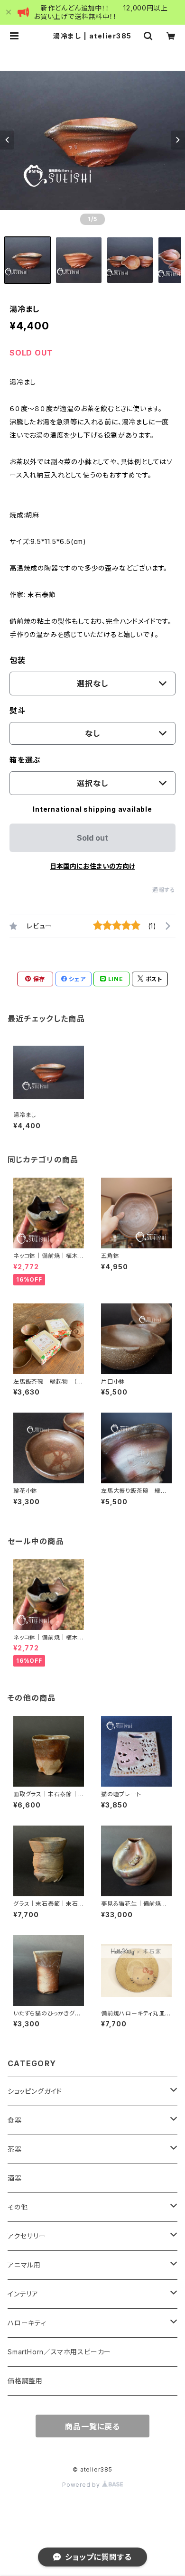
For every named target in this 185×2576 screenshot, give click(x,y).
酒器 (15, 2178)
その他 (18, 2207)
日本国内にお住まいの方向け (92, 866)
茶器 (15, 2149)
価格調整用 (25, 2381)
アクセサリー (27, 2236)
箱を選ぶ (25, 760)
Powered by (82, 2485)
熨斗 (18, 711)
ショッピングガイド (35, 2091)
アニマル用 (24, 2265)
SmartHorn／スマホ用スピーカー (59, 2352)
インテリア (23, 2294)
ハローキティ (27, 2323)
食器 (15, 2120)
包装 (18, 660)
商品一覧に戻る (92, 2426)
